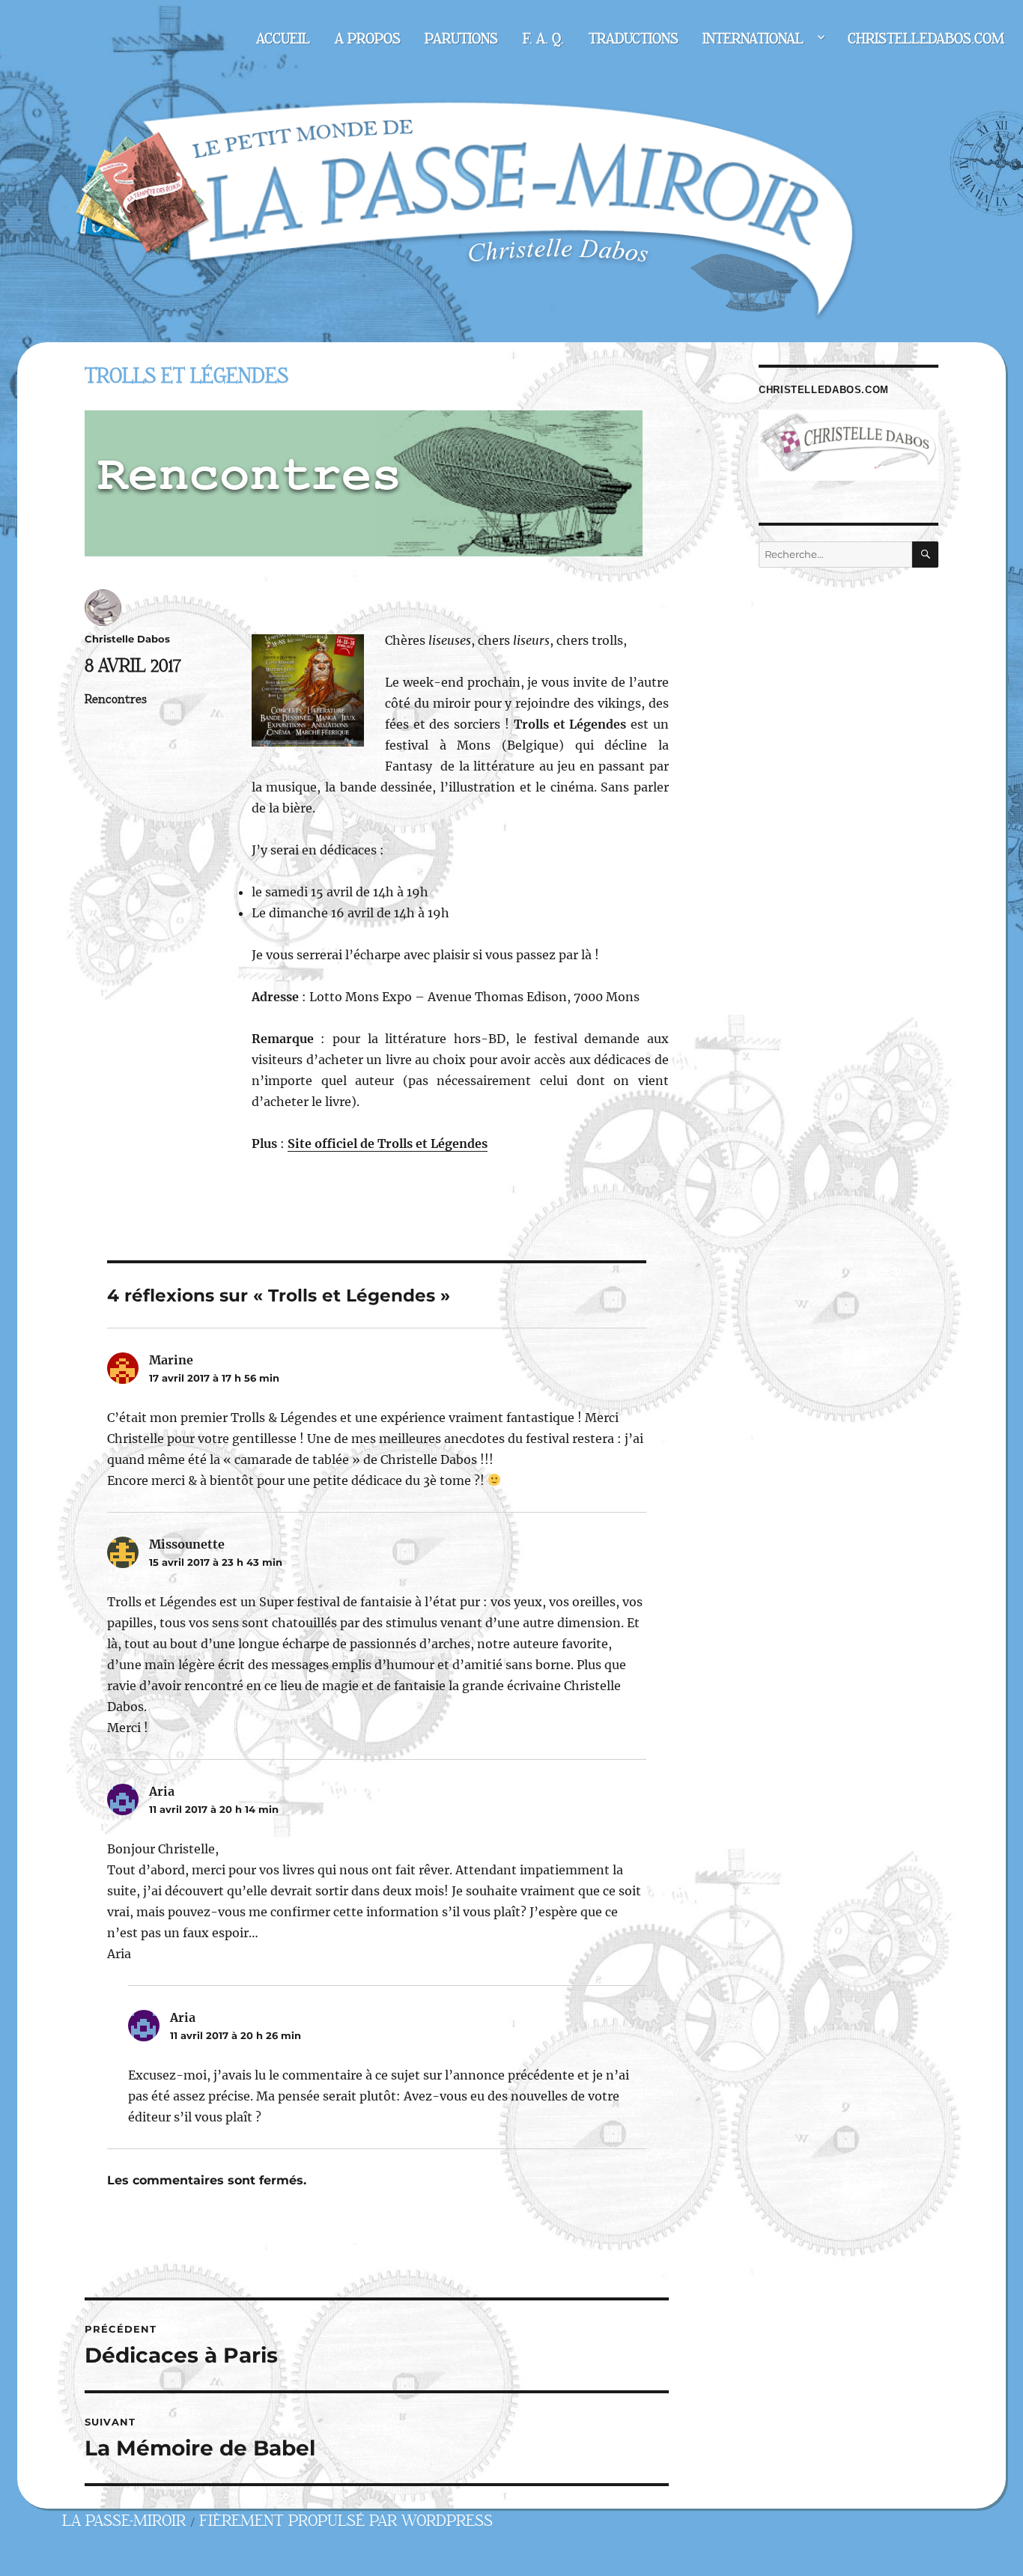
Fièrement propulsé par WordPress (346, 2521)
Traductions (634, 39)
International (753, 39)
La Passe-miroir (124, 2521)
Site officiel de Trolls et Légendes (388, 1143)
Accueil (283, 39)
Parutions (461, 39)
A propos (368, 39)
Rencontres (116, 699)
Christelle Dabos (127, 639)
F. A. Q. (543, 39)
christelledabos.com (926, 39)
